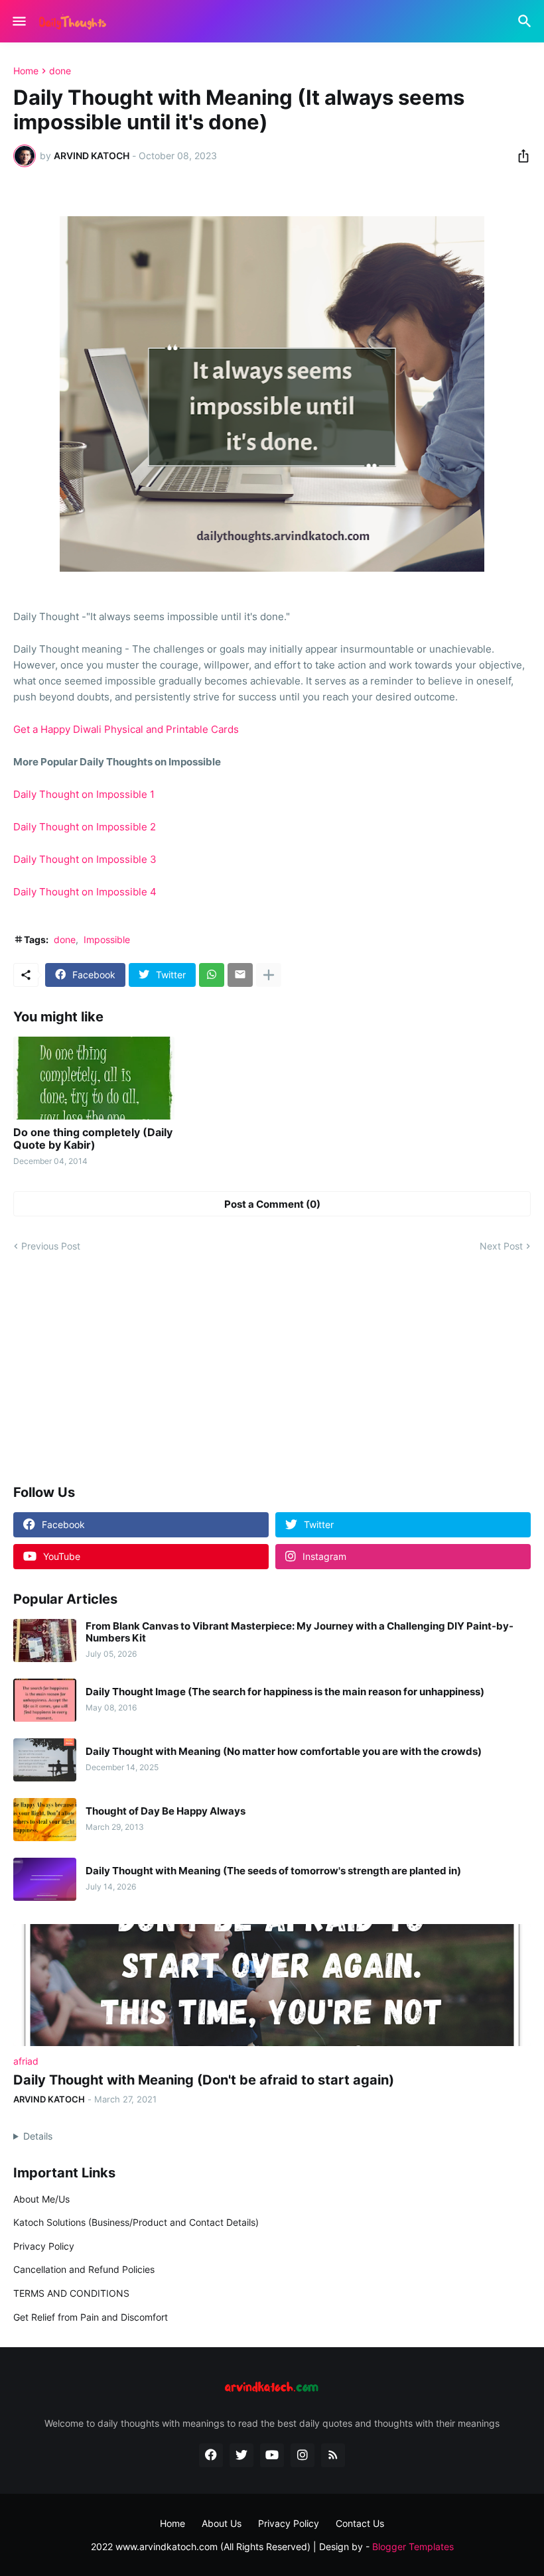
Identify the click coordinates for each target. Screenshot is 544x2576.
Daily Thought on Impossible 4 (85, 892)
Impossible (107, 939)
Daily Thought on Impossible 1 (84, 794)
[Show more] (269, 975)
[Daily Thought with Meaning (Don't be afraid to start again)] (272, 1985)
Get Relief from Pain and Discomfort (91, 2317)
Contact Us (360, 2523)
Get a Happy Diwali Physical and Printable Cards (126, 729)
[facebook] (211, 2455)
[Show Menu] (18, 21)
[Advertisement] (272, 1370)
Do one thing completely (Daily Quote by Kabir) (93, 1139)
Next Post (501, 1246)
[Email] (240, 975)
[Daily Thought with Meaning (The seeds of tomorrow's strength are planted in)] (45, 1879)
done (60, 71)
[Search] (526, 21)
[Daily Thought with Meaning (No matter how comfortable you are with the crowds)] (45, 1760)
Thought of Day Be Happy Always (166, 1811)
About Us (222, 2523)
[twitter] (241, 2455)
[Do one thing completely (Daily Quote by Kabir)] (94, 1078)
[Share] (519, 156)
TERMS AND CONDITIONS (71, 2293)
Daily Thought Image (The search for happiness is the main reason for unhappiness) (285, 1692)
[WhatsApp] (212, 975)
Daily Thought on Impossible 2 (85, 827)
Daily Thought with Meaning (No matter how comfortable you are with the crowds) (284, 1752)
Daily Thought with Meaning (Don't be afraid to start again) (204, 2080)
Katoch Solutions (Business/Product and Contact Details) (136, 2222)
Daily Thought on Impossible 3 (85, 859)
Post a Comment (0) (272, 1204)
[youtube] (272, 2455)
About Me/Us (41, 2199)
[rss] (333, 2455)
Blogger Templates (413, 2546)
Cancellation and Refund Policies (84, 2269)
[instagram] (303, 2455)
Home (26, 71)
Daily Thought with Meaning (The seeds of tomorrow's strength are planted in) (273, 1871)
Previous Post (51, 1246)
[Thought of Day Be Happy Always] (45, 1820)
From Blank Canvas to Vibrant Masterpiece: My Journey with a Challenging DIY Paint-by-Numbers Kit (300, 1632)
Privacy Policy (44, 2246)
